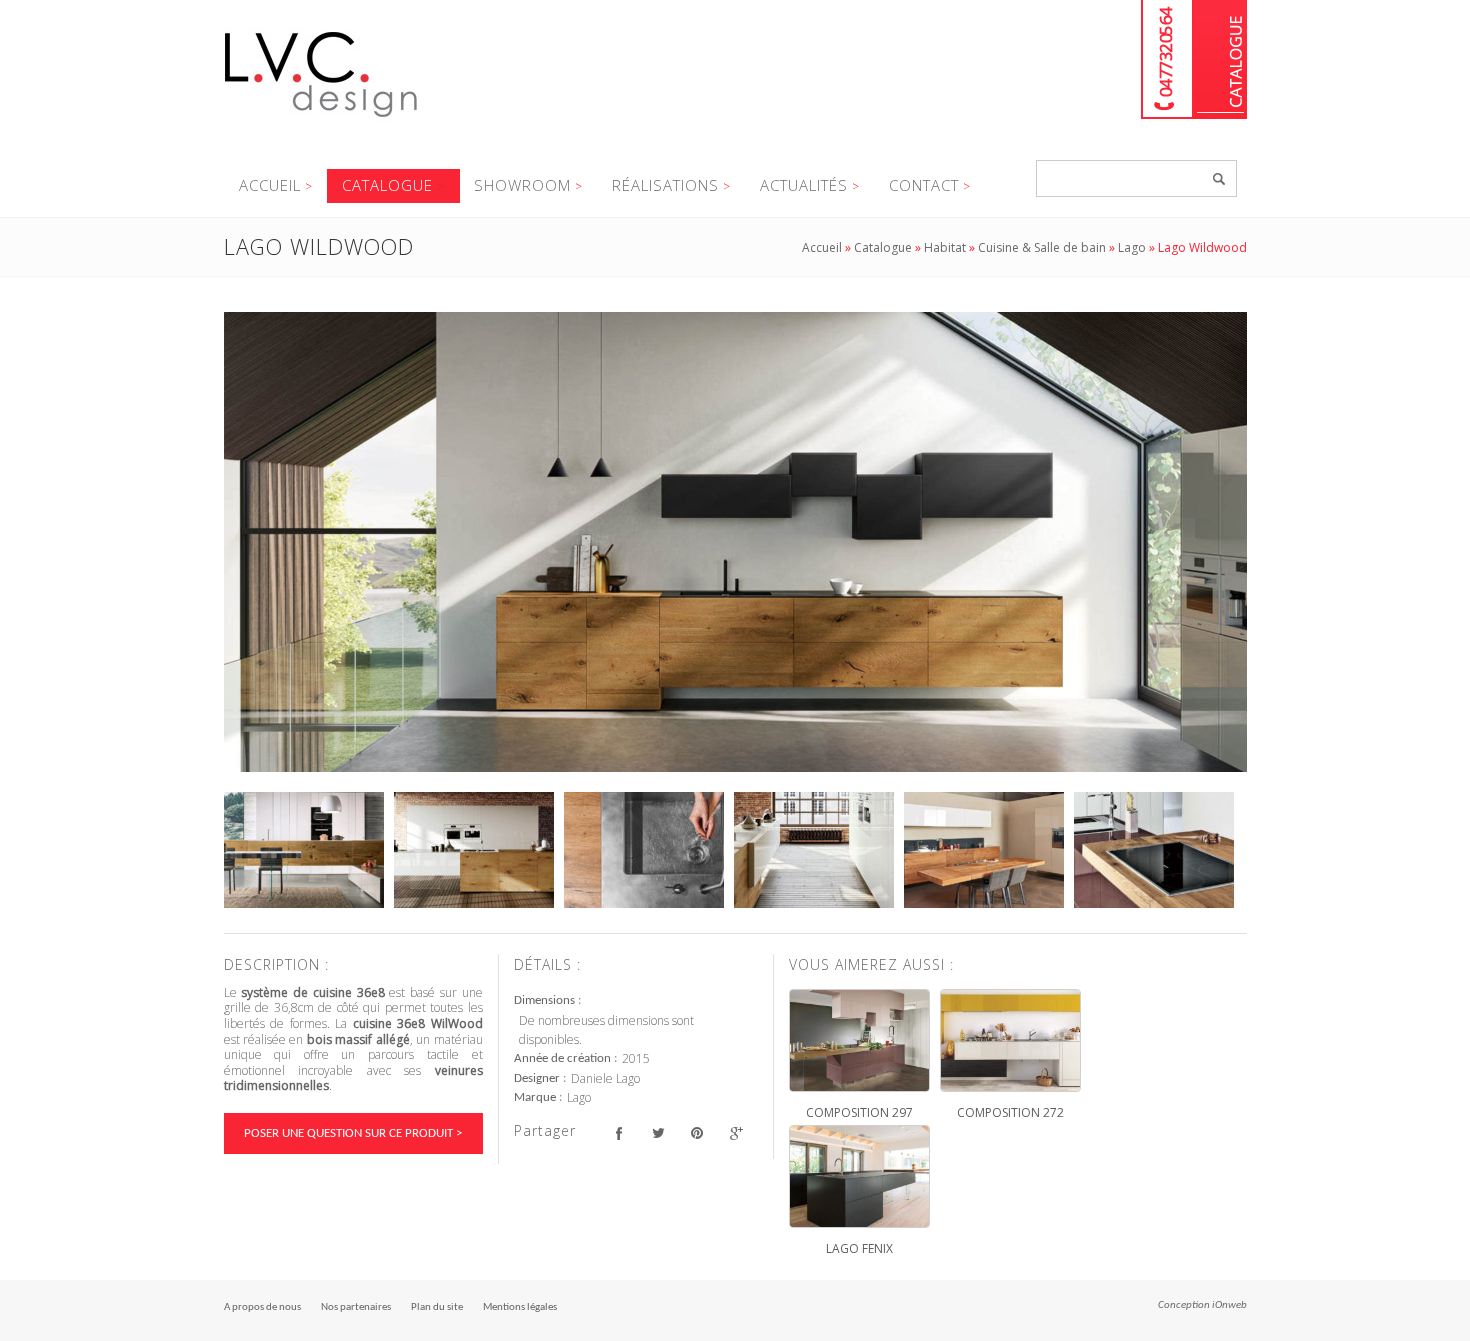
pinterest (697, 1133)
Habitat (945, 247)
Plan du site (437, 1307)
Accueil (270, 185)
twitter (658, 1133)
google (736, 1133)
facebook (619, 1133)
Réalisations (665, 185)
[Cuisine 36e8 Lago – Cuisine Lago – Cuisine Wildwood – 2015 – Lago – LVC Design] (735, 542)
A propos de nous (262, 1307)
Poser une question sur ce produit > (353, 1133)
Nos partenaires (356, 1307)
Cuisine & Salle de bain (1042, 247)
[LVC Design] (321, 119)
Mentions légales (520, 1307)
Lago (1132, 247)
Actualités (804, 185)
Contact (924, 185)
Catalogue (1220, 59)
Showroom (522, 185)
